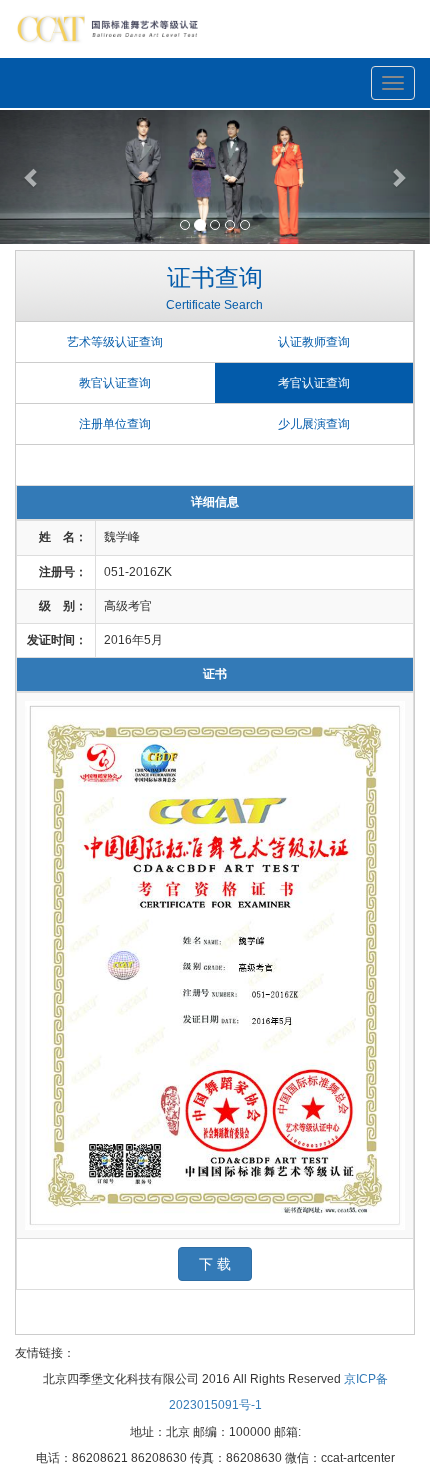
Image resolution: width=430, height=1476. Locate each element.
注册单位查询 (115, 424)
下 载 (215, 1264)
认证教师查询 (314, 342)
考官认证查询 (314, 383)
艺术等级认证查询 (115, 342)
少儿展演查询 (314, 424)
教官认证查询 (115, 383)
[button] (32, 177)
